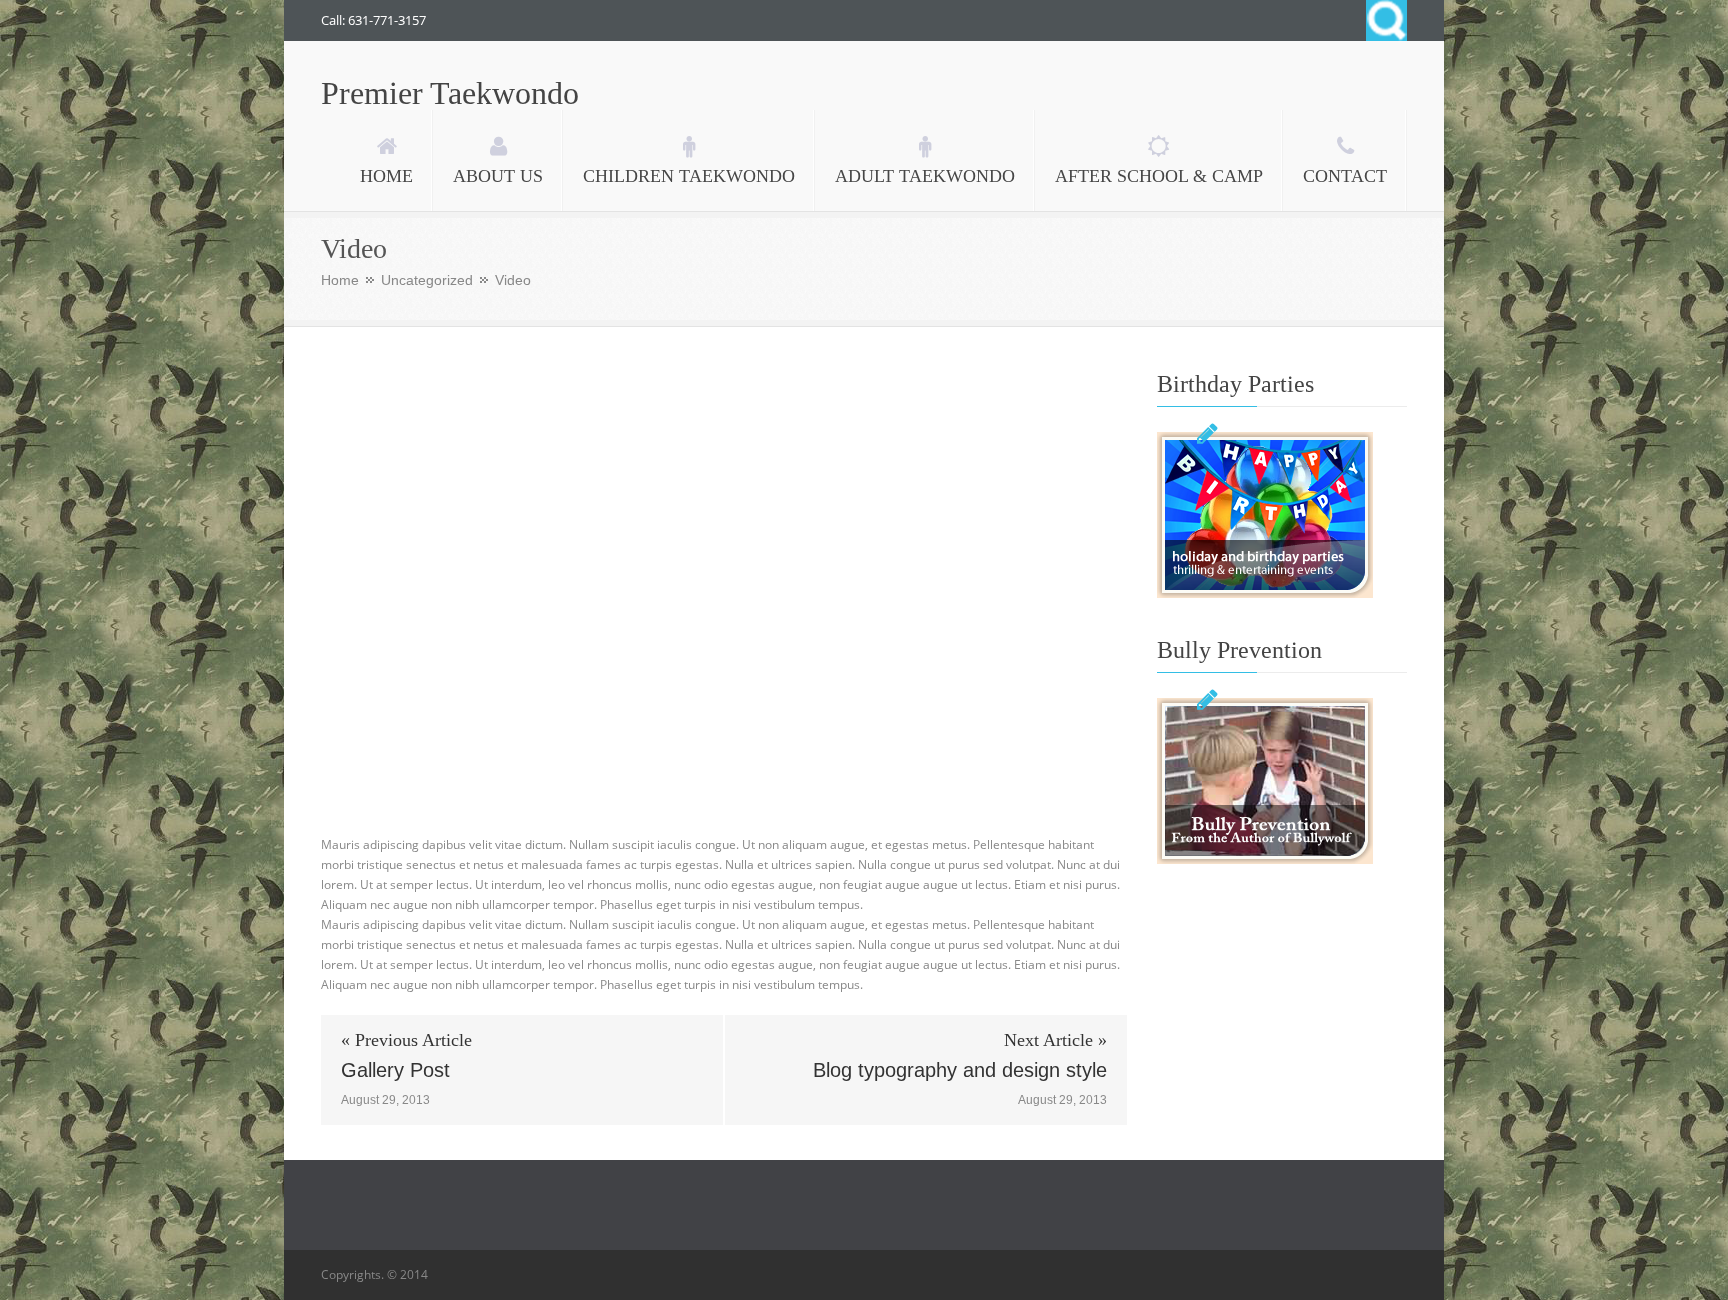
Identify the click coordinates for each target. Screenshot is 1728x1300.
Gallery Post (395, 1070)
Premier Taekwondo (450, 93)
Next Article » (1055, 1040)
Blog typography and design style (960, 1070)
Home (340, 280)
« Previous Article (406, 1040)
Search (1386, 20)
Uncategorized (427, 280)
